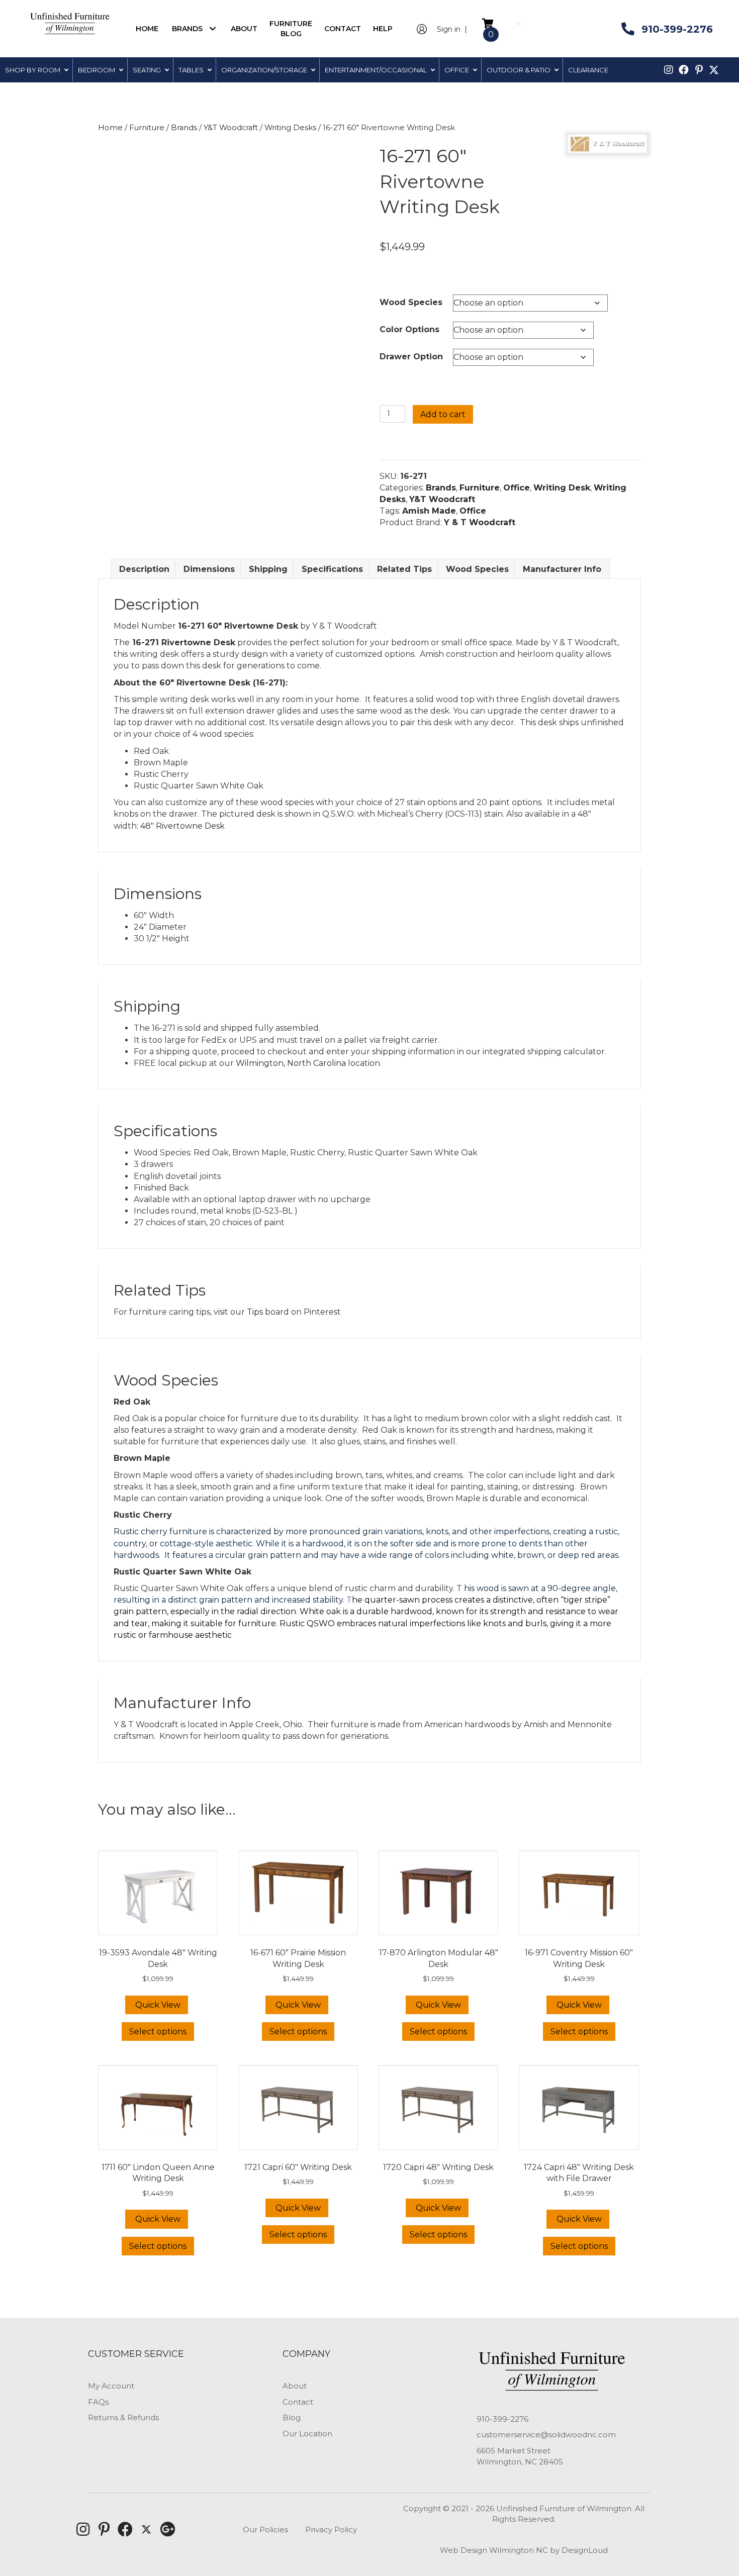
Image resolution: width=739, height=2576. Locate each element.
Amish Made (429, 511)
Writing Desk (562, 488)
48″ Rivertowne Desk (182, 826)
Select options (158, 2032)
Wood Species (411, 302)
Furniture (147, 128)
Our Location (307, 2434)
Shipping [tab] (268, 569)
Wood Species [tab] (477, 569)
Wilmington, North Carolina (291, 1063)
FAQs (98, 2402)
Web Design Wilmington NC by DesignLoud (524, 2550)
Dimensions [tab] (209, 569)
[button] (212, 28)
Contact (298, 2402)
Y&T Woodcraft (231, 128)
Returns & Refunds (123, 2417)
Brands (184, 128)
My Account (111, 2386)
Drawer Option (411, 357)
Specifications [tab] (332, 569)
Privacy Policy (331, 2530)
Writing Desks (290, 128)
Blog (292, 2417)
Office (517, 488)
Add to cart (443, 414)
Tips (255, 1312)
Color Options (409, 329)
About (295, 2386)
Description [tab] (144, 569)
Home (110, 128)
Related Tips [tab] (404, 569)
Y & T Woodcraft (480, 522)
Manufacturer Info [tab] (562, 569)
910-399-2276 (502, 2419)
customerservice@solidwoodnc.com (546, 2435)
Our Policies (265, 2530)
